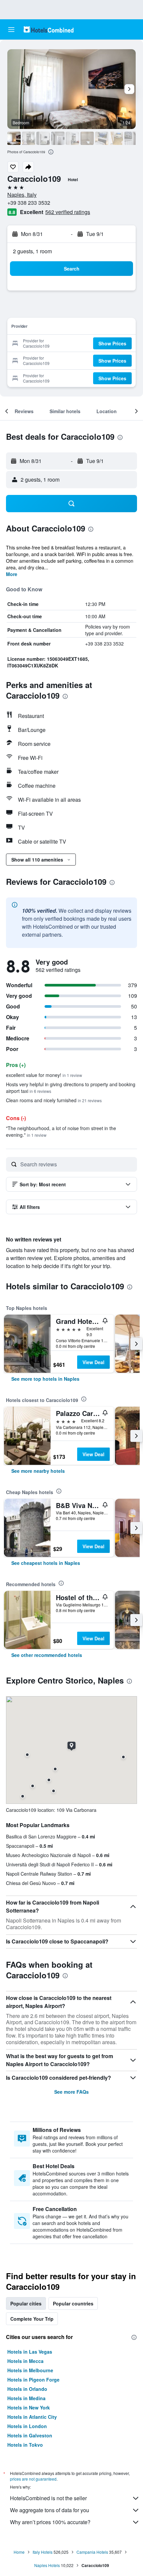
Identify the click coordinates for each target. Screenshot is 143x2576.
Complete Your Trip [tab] (32, 2319)
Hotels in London (27, 2426)
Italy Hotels (43, 2552)
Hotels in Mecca (25, 2361)
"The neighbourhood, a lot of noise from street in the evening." (61, 1131)
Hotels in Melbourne (30, 2370)
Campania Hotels (92, 2552)
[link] (45, 1379)
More (12, 574)
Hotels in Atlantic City (32, 2417)
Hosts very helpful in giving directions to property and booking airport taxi (71, 1088)
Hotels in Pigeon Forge (33, 2380)
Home (19, 2552)
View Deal (93, 1362)
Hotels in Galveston (30, 2435)
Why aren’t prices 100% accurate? (50, 2522)
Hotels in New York (29, 2407)
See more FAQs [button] (71, 2092)
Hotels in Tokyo (25, 2445)
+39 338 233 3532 (29, 203)
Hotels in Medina (26, 2398)
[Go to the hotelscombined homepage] (49, 29)
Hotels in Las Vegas (30, 2352)
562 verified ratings (68, 212)
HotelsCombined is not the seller (48, 2498)
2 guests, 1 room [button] (32, 251)
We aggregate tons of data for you (50, 2510)
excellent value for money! (44, 1075)
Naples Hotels (47, 2565)
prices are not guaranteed (33, 2479)
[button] (11, 30)
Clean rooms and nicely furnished (54, 1100)
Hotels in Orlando (27, 2389)
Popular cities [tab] (26, 2303)
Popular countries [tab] (73, 2303)
